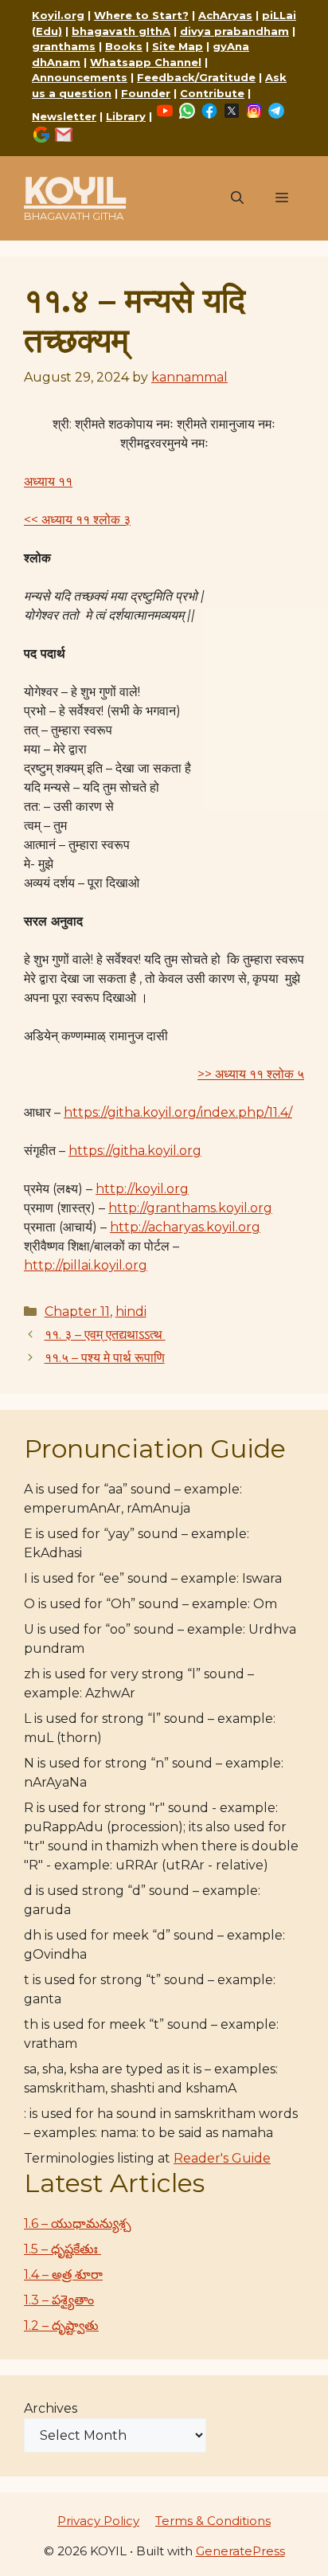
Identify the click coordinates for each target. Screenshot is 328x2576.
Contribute (212, 93)
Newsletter (64, 116)
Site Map (178, 46)
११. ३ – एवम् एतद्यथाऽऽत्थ (105, 1335)
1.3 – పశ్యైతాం (59, 2300)
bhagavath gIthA (121, 31)
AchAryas (225, 15)
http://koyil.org (142, 1189)
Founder (146, 93)
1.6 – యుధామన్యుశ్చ (78, 2224)
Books (124, 46)
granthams (64, 46)
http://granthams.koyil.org (190, 1208)
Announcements (80, 77)
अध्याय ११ (48, 482)
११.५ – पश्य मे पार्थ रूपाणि (105, 1358)
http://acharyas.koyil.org (185, 1227)
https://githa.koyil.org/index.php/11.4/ (178, 1112)
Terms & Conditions (213, 2521)
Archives (51, 2408)
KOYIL (75, 190)
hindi (131, 1311)
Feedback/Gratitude (196, 77)
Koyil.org (58, 15)
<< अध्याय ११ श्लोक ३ (77, 520)
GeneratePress (240, 2551)
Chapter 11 (77, 1311)
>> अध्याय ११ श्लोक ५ (251, 1074)
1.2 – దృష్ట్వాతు (61, 2325)
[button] (237, 198)
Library (126, 116)
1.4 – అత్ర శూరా (63, 2275)
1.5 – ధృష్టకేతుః (62, 2249)
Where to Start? (141, 15)
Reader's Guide (222, 2158)
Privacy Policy (98, 2521)
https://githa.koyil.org (135, 1151)
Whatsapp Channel (146, 62)
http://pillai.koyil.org (86, 1265)
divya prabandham (234, 31)
